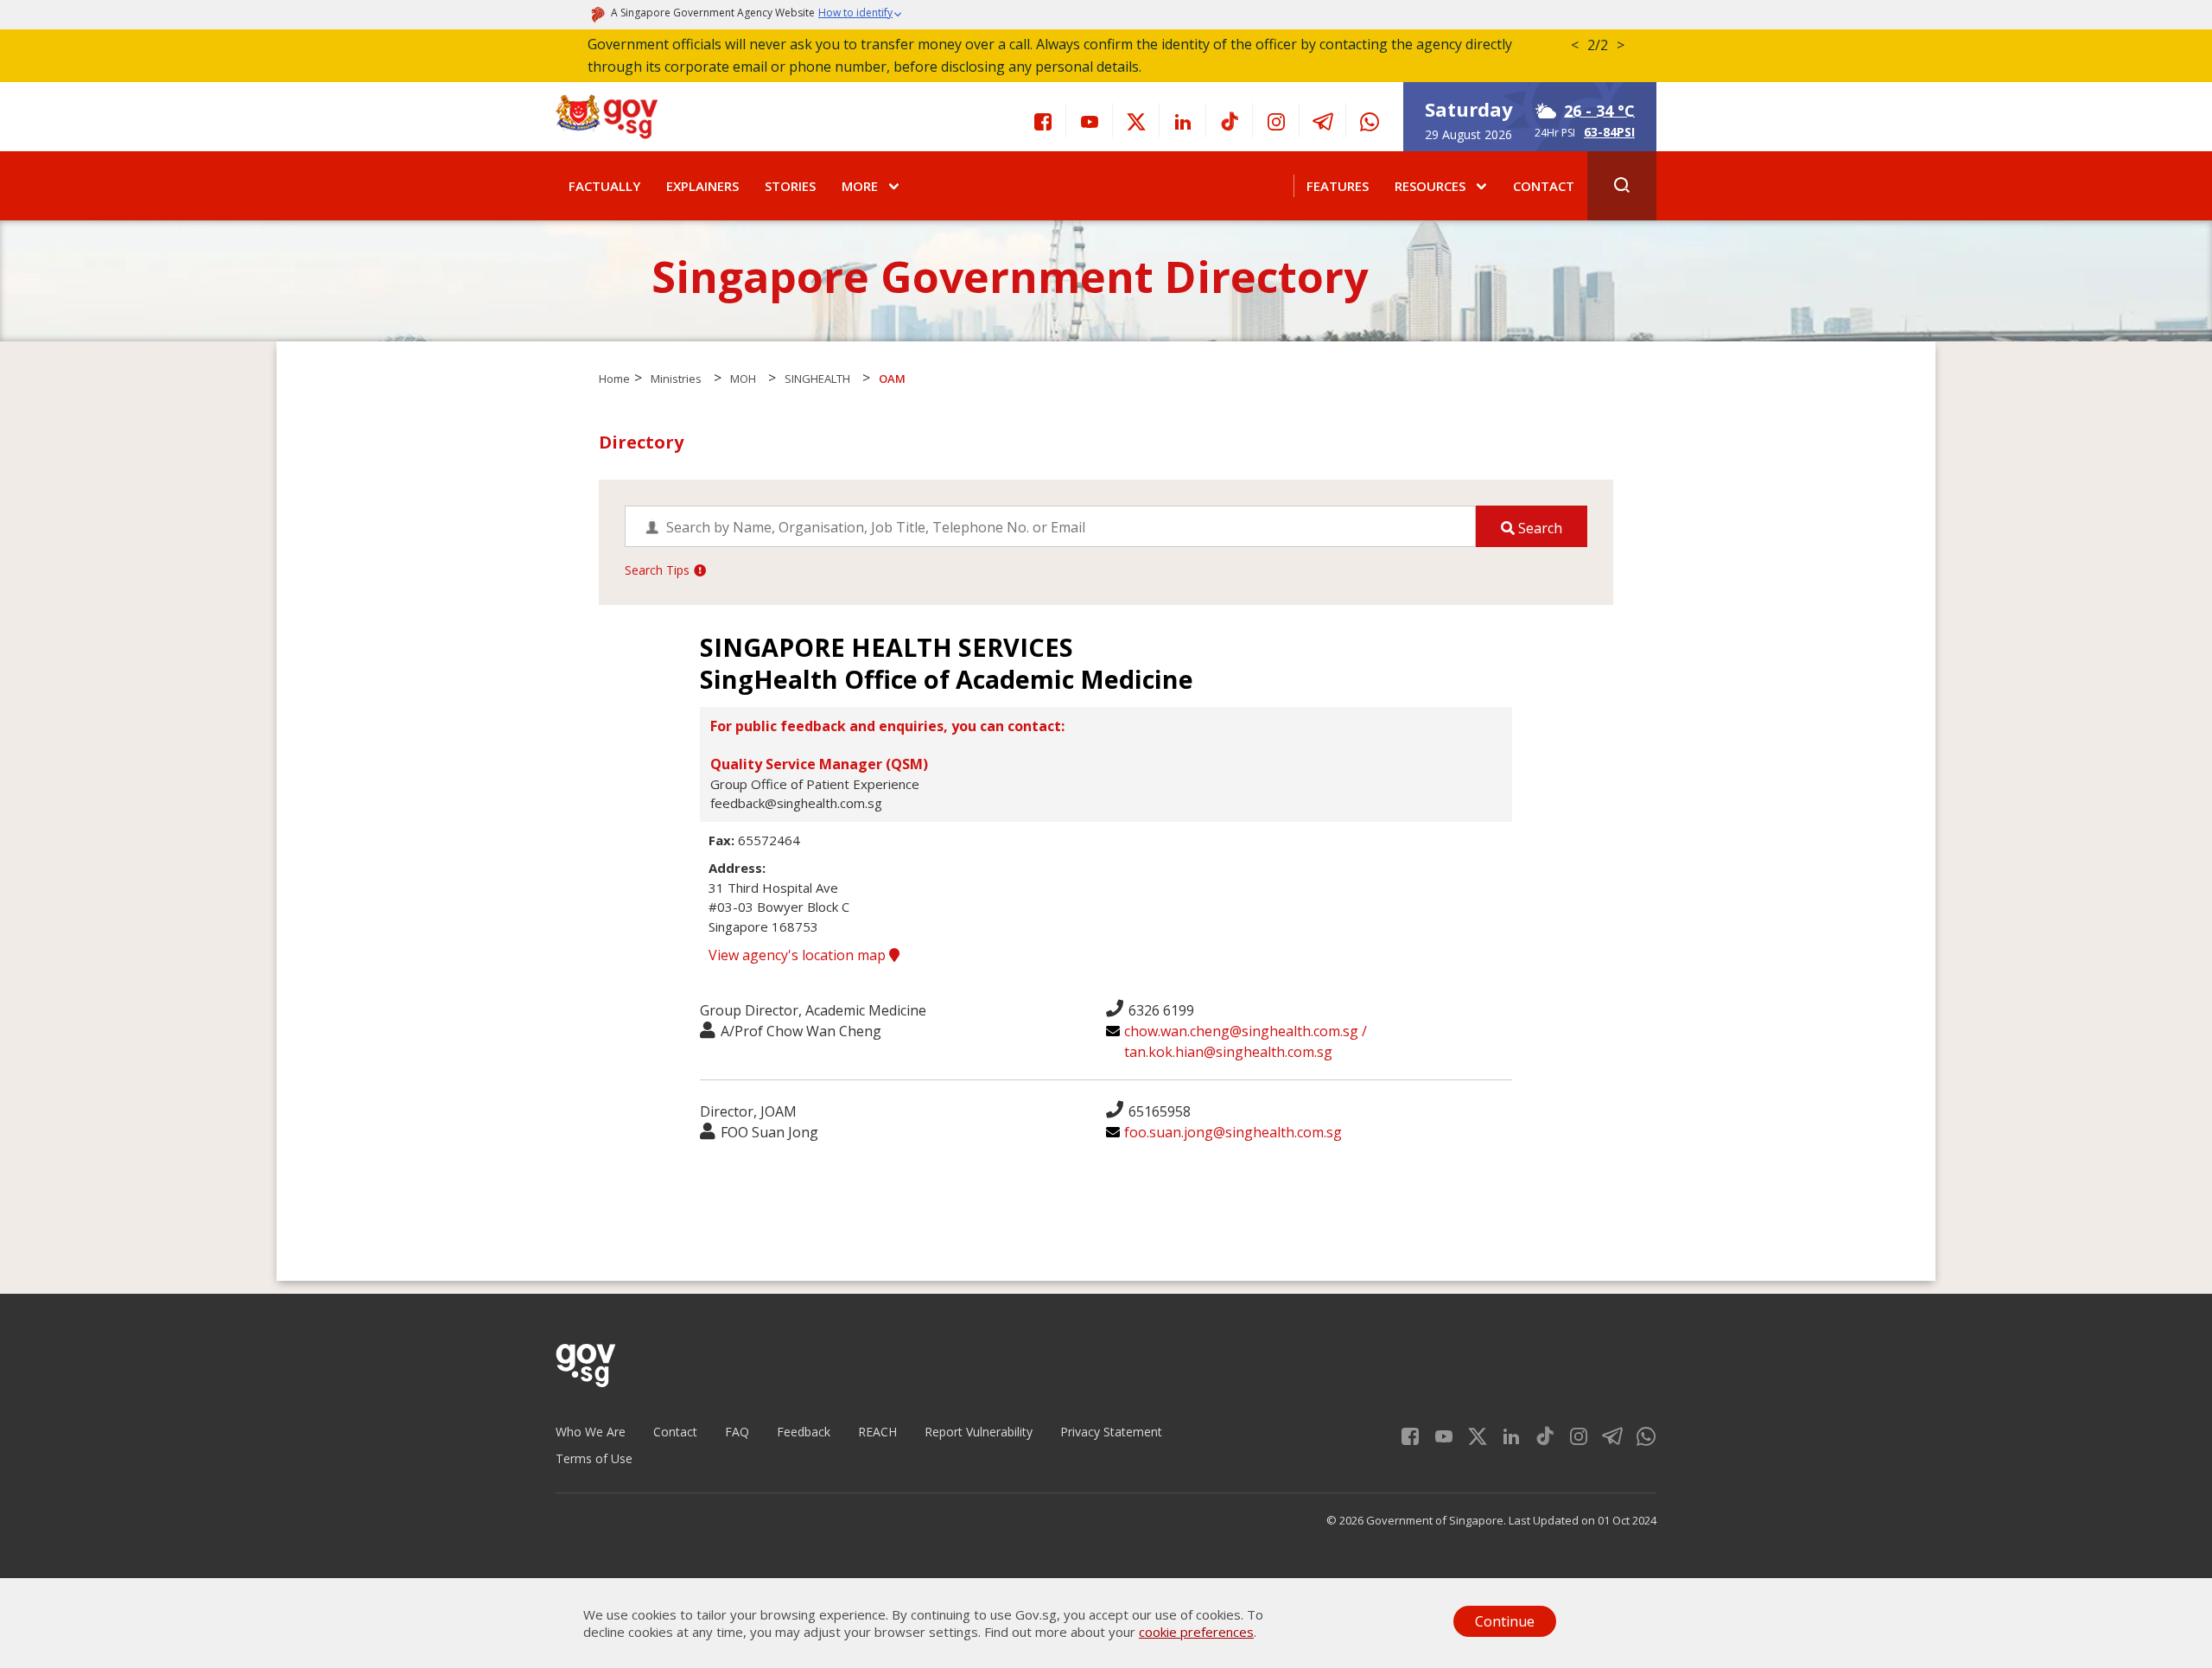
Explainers (702, 186)
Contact (1544, 186)
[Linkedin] (1183, 120)
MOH (743, 379)
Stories (790, 186)
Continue (1505, 1621)
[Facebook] (1043, 120)
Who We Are (591, 1432)
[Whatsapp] (1370, 120)
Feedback (804, 1432)
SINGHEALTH (817, 379)
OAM (892, 379)
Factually (604, 186)
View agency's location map (799, 955)
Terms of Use (594, 1458)
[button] (861, 15)
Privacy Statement (1111, 1432)
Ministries (676, 379)
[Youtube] (1090, 120)
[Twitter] (1136, 120)
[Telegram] (1323, 120)
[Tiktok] (1230, 120)
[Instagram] (1276, 120)
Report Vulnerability (979, 1432)
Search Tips (657, 570)
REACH (877, 1432)
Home (614, 379)
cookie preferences (1196, 1632)
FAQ (737, 1432)
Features (1338, 186)
